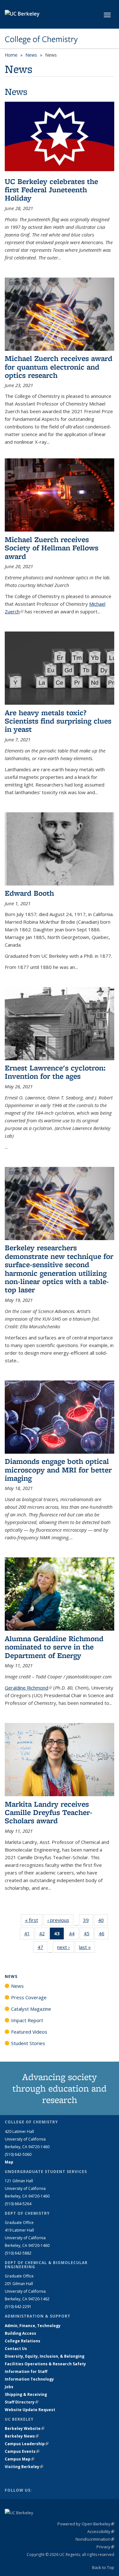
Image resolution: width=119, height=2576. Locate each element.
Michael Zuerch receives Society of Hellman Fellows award (52, 548)
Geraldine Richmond (28, 1688)
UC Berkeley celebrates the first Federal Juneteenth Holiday (51, 190)
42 (44, 1935)
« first (34, 1920)
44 (74, 1935)
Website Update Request (30, 2410)
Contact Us (16, 2349)
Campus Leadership (27, 2444)
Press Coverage (29, 1997)
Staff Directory (22, 2402)
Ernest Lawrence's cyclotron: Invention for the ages (56, 1072)
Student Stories (28, 2043)
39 (88, 1921)
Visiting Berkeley (24, 2467)
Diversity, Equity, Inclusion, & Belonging (45, 2356)
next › (66, 1947)
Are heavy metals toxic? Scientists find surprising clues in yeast (58, 721)
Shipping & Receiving (26, 2394)
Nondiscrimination (95, 2539)
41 (29, 1935)
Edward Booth (29, 893)
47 (42, 1948)
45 (89, 1935)
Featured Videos (29, 2032)
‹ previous (60, 1920)
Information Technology (29, 2379)
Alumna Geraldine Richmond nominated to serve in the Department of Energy (54, 1647)
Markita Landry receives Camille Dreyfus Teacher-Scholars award (49, 1812)
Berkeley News (22, 2436)
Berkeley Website (25, 2428)
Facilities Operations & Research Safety (45, 2364)
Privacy (105, 2547)
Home (11, 55)
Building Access (20, 2333)
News (31, 55)
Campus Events (22, 2451)
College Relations (23, 2341)
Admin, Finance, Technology (33, 2326)
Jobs (9, 2387)
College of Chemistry (41, 39)
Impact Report (27, 2020)
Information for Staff (26, 2371)
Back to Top (103, 2567)
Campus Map (20, 2459)
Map (9, 2162)
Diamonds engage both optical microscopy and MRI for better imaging (58, 1470)
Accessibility (101, 2531)
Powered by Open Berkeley (86, 2524)
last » (87, 1947)
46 (104, 1935)
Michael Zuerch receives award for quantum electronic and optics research (59, 367)
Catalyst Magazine (31, 2009)
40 (103, 1921)
